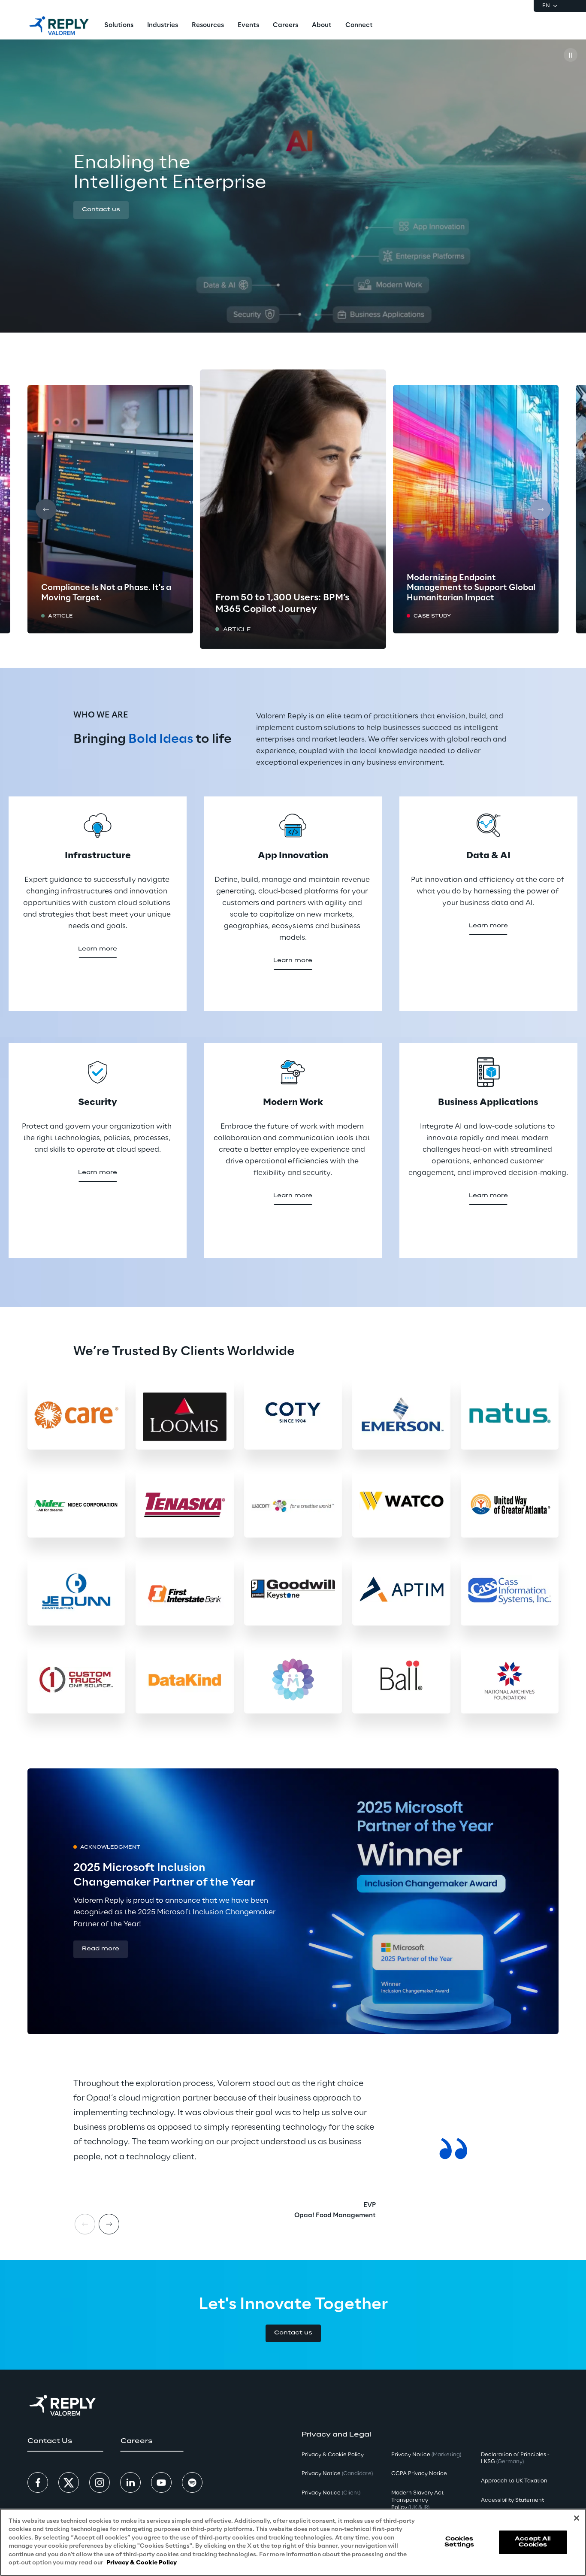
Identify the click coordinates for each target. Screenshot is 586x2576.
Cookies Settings (459, 2542)
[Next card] (541, 509)
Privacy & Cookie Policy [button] (333, 2455)
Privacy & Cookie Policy (142, 2563)
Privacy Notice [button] (337, 2474)
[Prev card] (46, 509)
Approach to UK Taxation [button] (514, 2481)
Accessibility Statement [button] (512, 2500)
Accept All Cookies (533, 2542)
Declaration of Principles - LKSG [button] (515, 2458)
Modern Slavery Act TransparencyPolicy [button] (417, 2500)
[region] (293, 2542)
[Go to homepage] (59, 26)
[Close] (577, 2518)
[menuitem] (119, 26)
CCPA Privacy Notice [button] (419, 2474)
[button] (101, 210)
